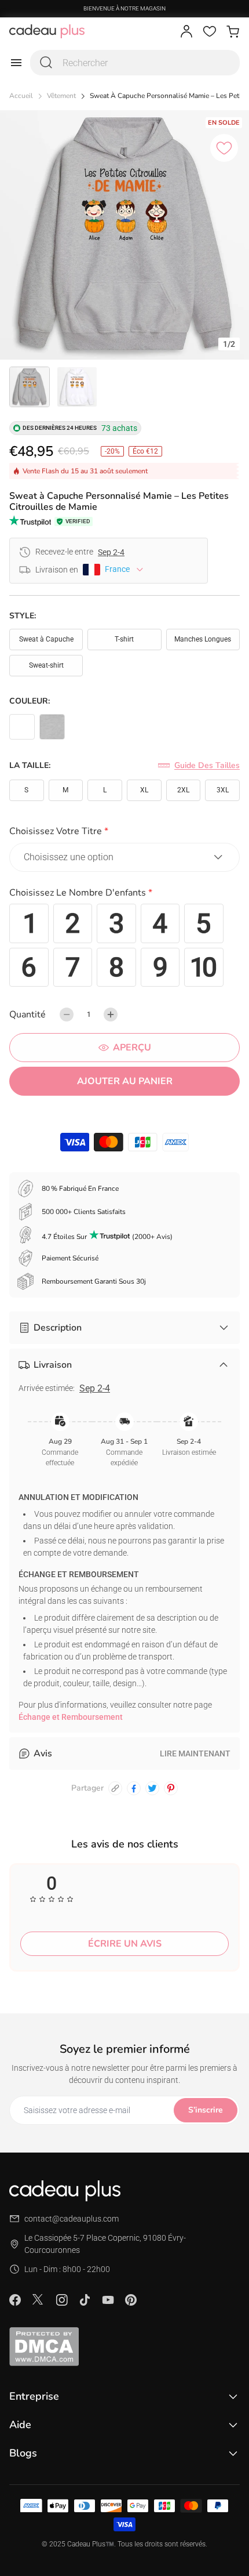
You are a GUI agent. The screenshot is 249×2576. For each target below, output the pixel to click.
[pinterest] (171, 1788)
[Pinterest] (131, 2300)
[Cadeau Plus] (47, 31)
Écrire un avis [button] (125, 1944)
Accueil (21, 96)
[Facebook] (15, 2300)
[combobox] (135, 63)
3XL (223, 790)
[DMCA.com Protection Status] (124, 2346)
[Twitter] (38, 2299)
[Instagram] (61, 2300)
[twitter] (152, 1788)
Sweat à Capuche (46, 639)
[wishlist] (210, 31)
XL (144, 790)
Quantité (28, 1015)
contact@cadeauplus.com (72, 2219)
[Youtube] (108, 2300)
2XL (183, 790)
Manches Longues (203, 639)
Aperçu (132, 1048)
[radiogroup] (124, 945)
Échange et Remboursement (71, 1717)
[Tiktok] (85, 2300)
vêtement (61, 96)
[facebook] (134, 1788)
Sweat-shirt (46, 665)
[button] (124, 833)
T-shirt (124, 639)
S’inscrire (206, 2110)
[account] (186, 31)
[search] (46, 63)
